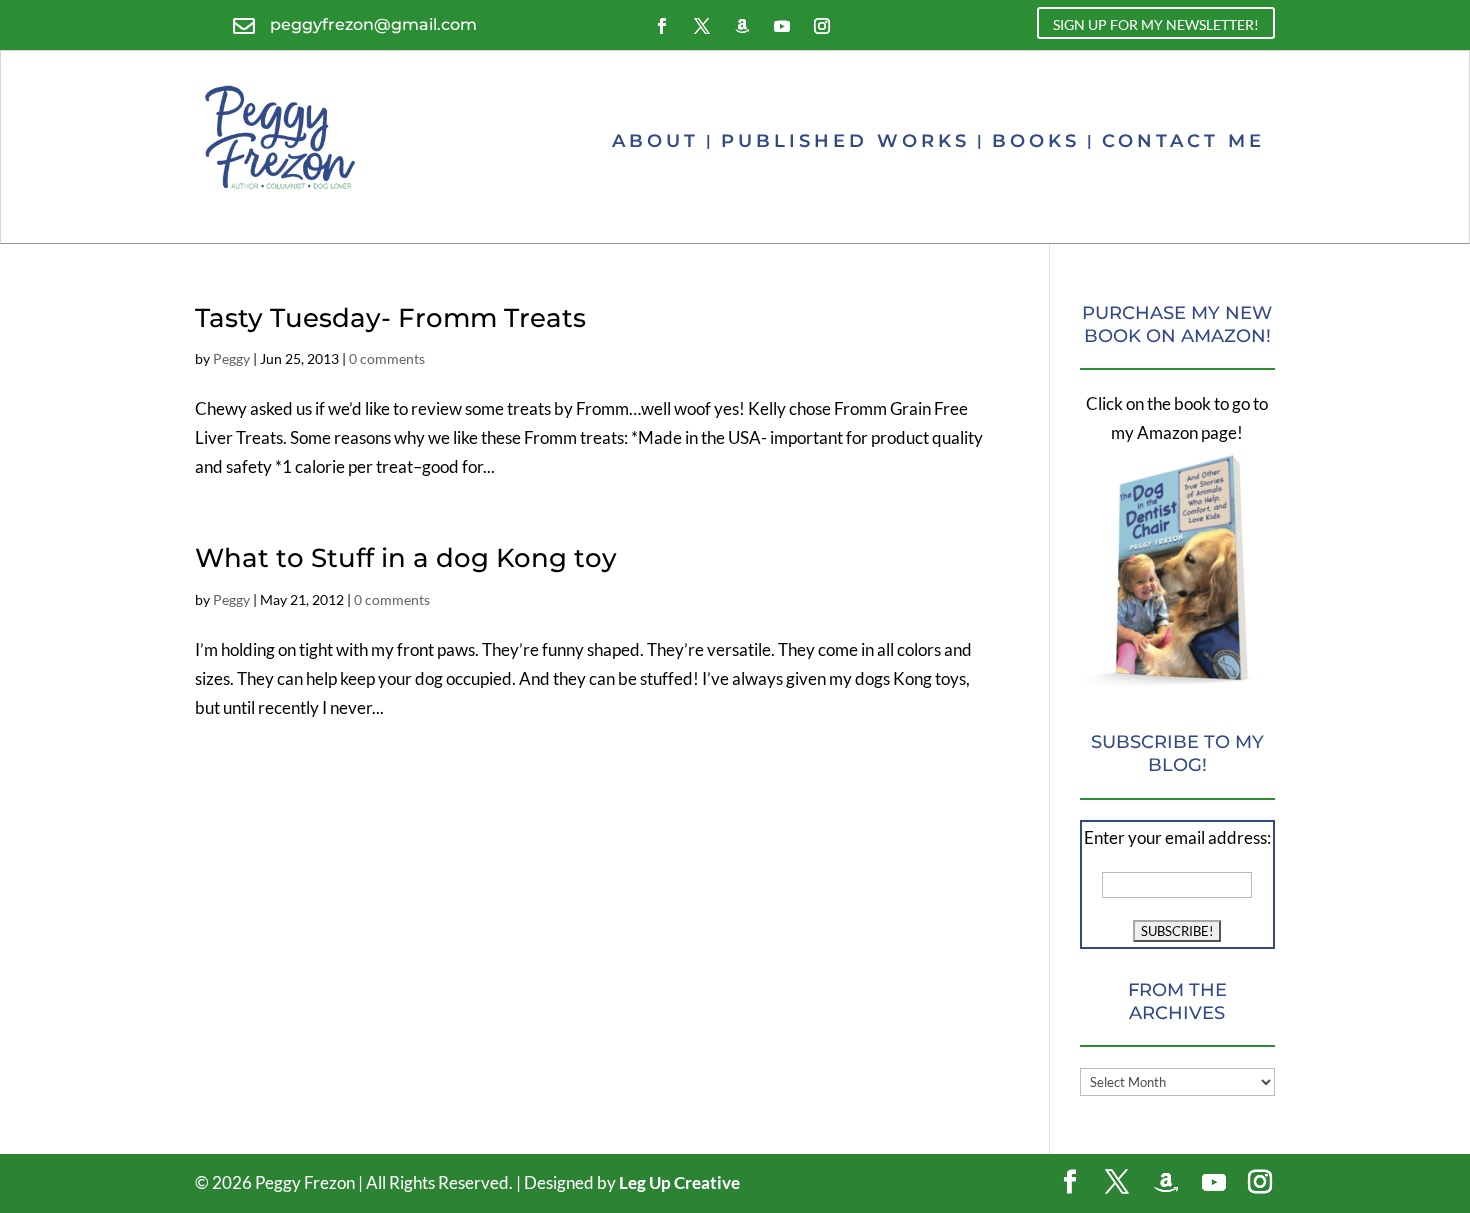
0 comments (387, 358)
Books (1036, 141)
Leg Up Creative (679, 1182)
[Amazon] (1166, 1183)
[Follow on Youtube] (782, 26)
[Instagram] (1260, 1183)
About (655, 141)
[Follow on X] (702, 26)
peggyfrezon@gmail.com (373, 24)
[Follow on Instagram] (822, 26)
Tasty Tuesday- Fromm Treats (390, 318)
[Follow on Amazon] (742, 26)
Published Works (845, 141)
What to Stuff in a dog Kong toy (406, 558)
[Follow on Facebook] (662, 26)
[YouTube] (1214, 1183)
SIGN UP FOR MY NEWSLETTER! (1156, 24)
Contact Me (1183, 141)
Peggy (231, 358)
